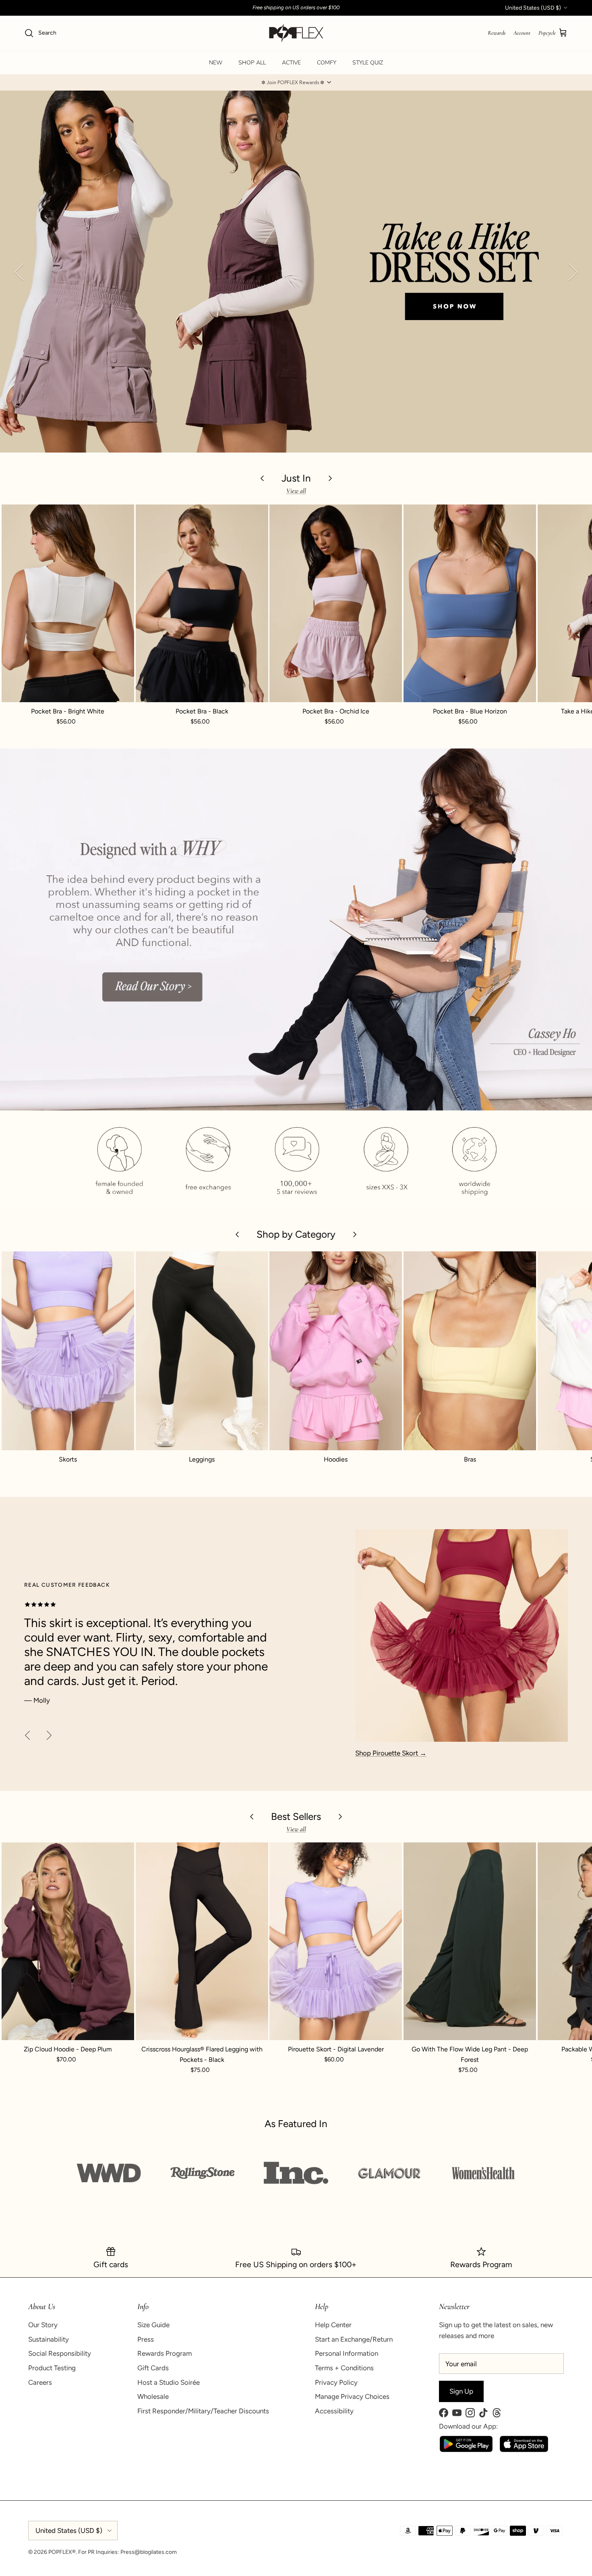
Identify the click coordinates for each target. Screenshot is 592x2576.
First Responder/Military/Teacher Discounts (203, 2411)
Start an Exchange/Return (354, 2339)
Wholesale (153, 2396)
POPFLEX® (62, 2552)
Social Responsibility (60, 2353)
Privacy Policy (336, 2382)
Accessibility (334, 2411)
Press (146, 2339)
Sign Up (461, 2391)
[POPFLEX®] (296, 33)
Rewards (497, 33)
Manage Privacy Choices (352, 2396)
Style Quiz (368, 63)
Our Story (43, 2325)
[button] (296, 83)
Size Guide (153, 2325)
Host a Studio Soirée (169, 2382)
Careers (40, 2382)
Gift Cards (153, 2368)
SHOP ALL (252, 63)
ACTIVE (291, 63)
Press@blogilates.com (149, 2552)
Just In (296, 478)
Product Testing (52, 2368)
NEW (216, 63)
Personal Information (347, 2353)
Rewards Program (165, 2353)
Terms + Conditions (344, 2368)
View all (296, 491)
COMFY (327, 63)
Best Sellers (296, 1816)
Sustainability (49, 2339)
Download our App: (468, 2426)
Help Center (333, 2325)
